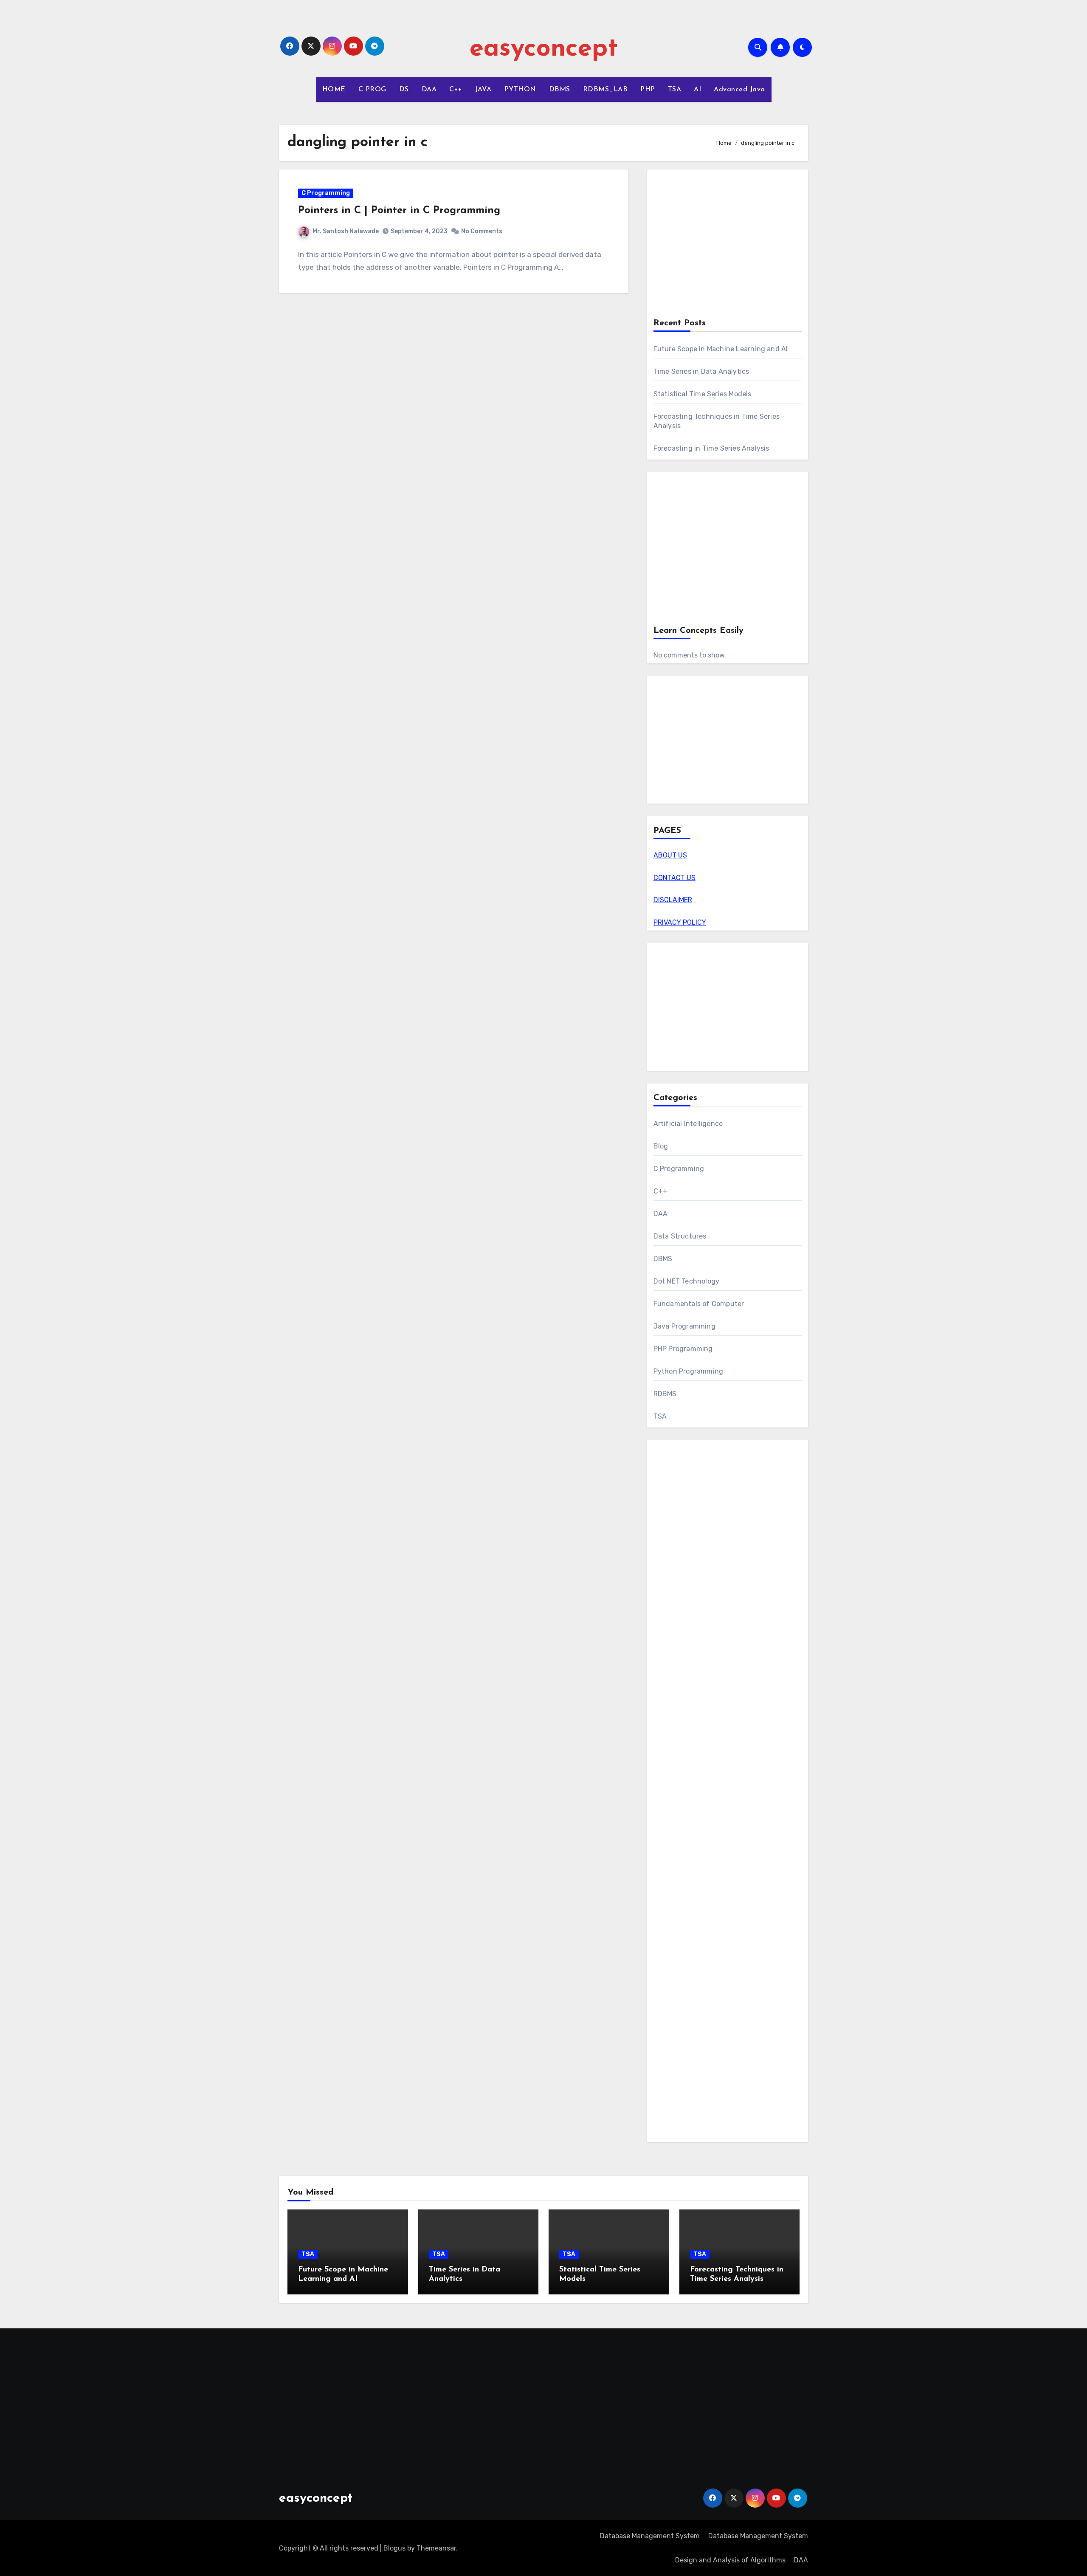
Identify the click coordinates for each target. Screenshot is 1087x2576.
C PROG (372, 90)
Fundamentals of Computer (699, 1304)
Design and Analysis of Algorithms (730, 2560)
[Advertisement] (729, 245)
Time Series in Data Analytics (701, 371)
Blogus (394, 2548)
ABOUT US (670, 855)
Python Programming (689, 1371)
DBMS (560, 90)
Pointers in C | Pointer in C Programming (399, 211)
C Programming (326, 193)
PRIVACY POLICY (680, 922)
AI (697, 90)
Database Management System (650, 2536)
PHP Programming (683, 1349)
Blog (661, 1146)
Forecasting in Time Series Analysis (711, 448)
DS (404, 90)
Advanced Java (739, 90)
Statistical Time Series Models (703, 394)
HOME (334, 90)
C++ (456, 90)
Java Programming (684, 1326)
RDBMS (665, 1394)
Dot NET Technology (687, 1281)
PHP (648, 90)
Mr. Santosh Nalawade (346, 231)
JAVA (483, 90)
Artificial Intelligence (688, 1124)
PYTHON (520, 90)
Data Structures (680, 1236)
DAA (429, 90)
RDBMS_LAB (605, 90)
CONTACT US (674, 878)
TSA (675, 90)
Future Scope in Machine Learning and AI (721, 349)
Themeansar (436, 2548)
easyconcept (544, 49)
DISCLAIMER (673, 900)
